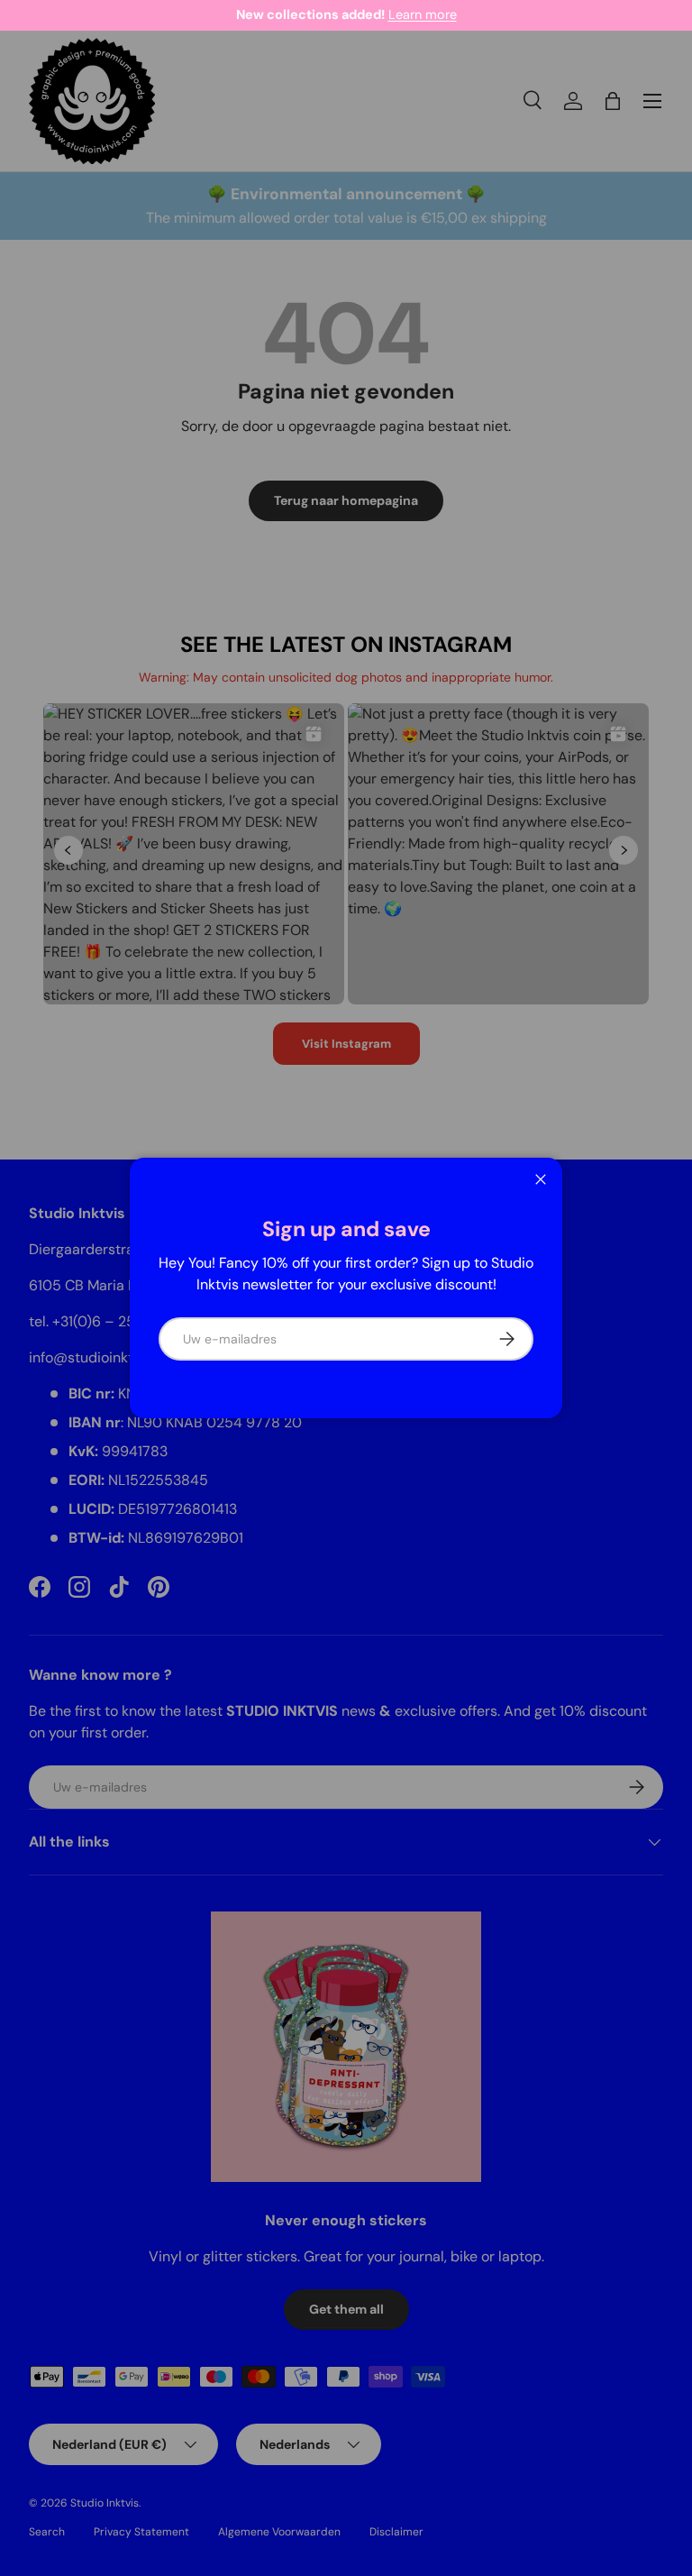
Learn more (423, 14)
